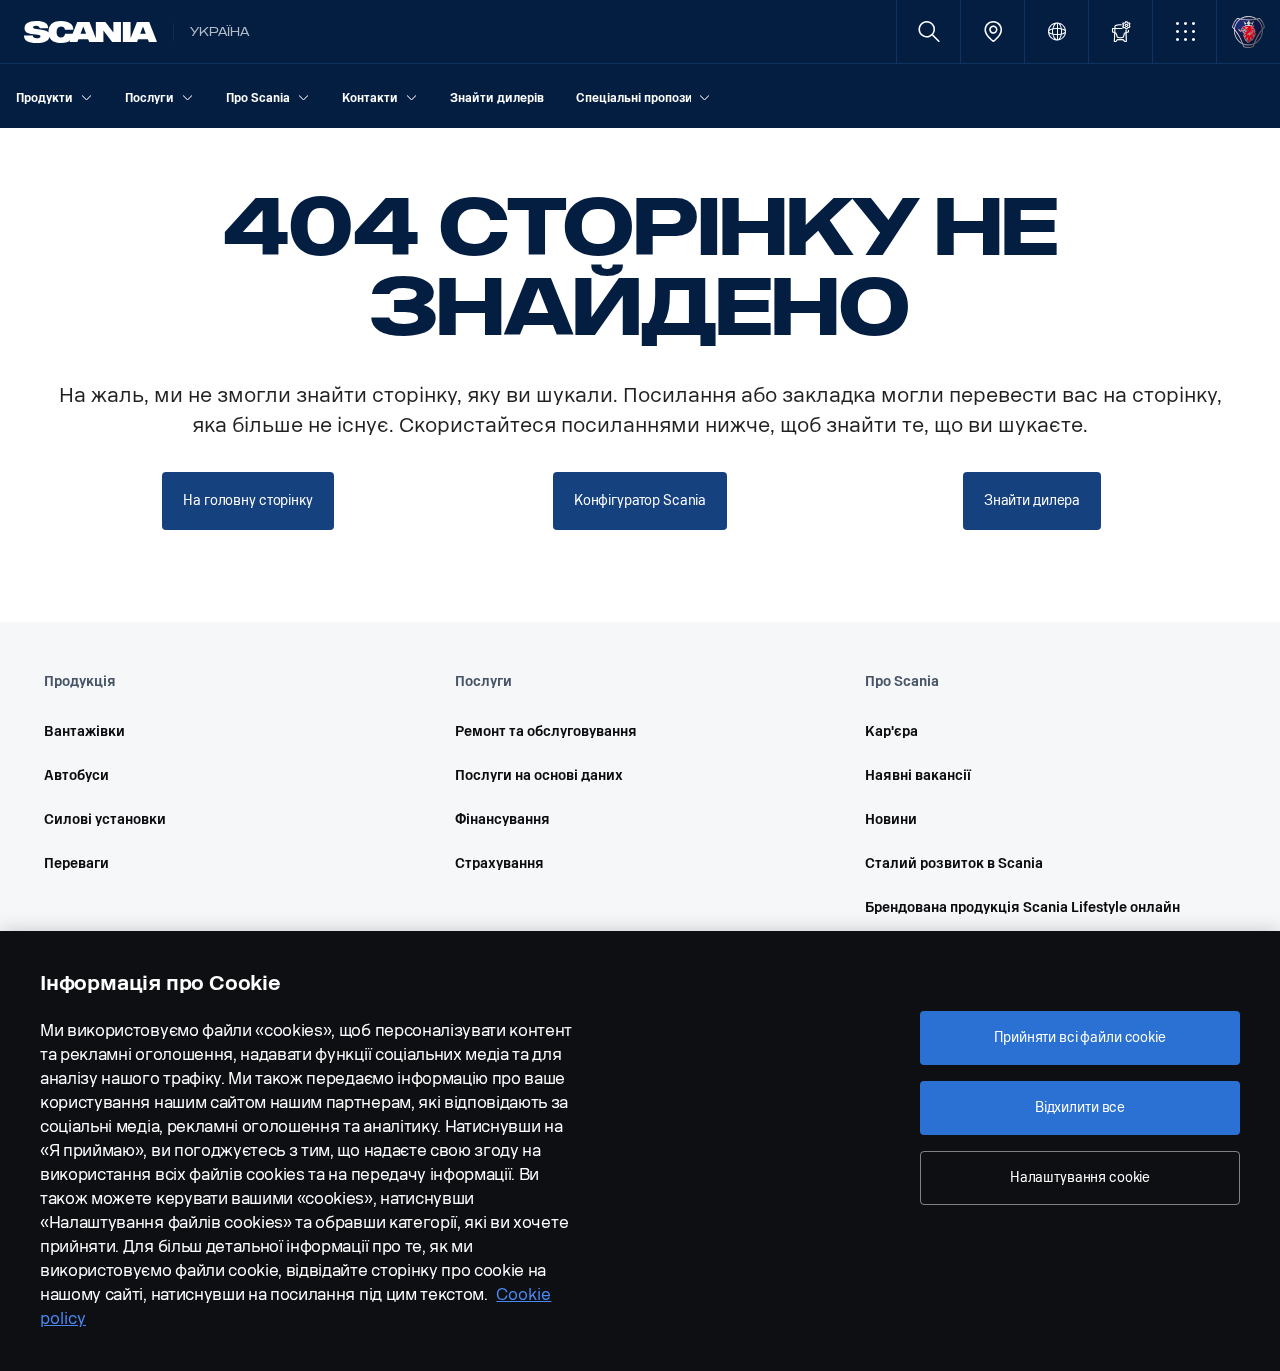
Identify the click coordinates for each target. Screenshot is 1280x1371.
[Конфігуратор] (1120, 31)
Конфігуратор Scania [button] (640, 500)
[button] (1184, 31)
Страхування (499, 863)
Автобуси (76, 775)
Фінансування (502, 819)
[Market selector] (1056, 31)
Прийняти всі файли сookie (1080, 1037)
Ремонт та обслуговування (546, 731)
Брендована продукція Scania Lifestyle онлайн (1022, 907)
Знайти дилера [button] (1032, 500)
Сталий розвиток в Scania (954, 863)
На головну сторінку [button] (247, 500)
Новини (891, 819)
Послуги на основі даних (539, 775)
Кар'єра (891, 731)
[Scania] (90, 32)
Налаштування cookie (1080, 1177)
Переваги (76, 863)
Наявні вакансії (918, 775)
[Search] (928, 31)
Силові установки (105, 819)
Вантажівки (84, 731)
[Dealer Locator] (992, 31)
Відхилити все (1080, 1107)
